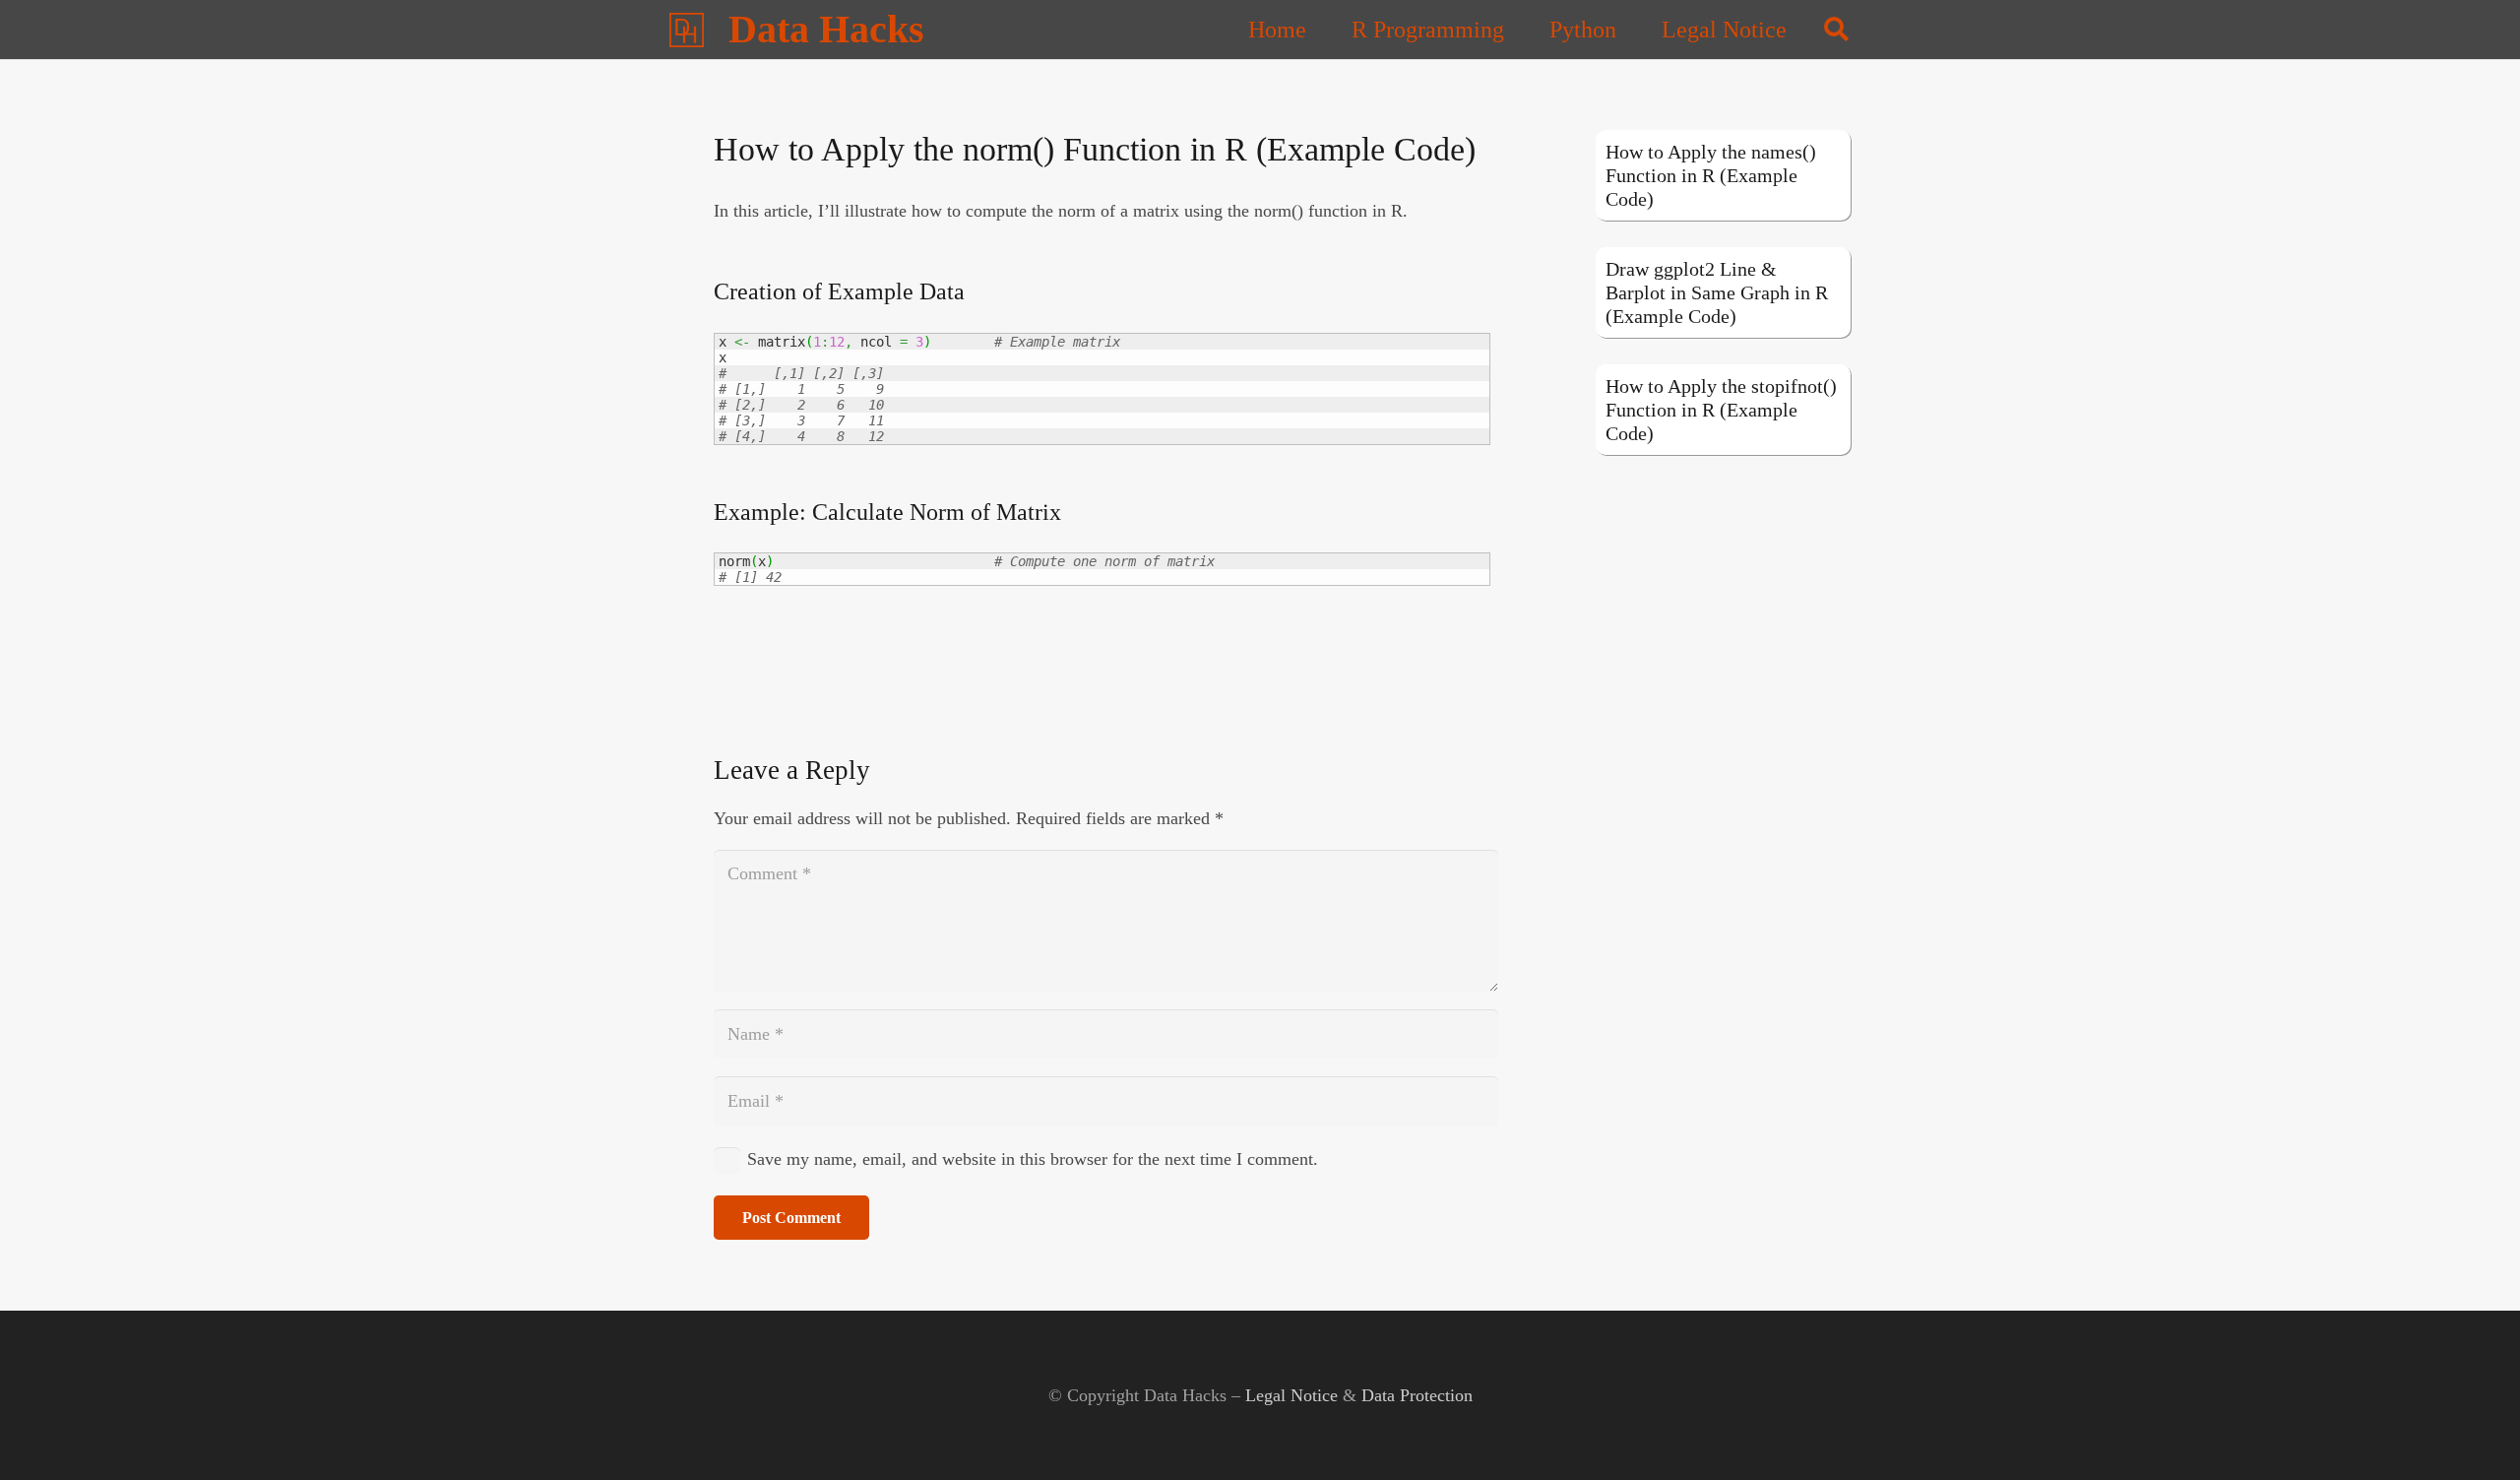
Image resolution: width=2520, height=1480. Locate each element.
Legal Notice (1291, 1395)
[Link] (687, 30)
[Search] (1836, 30)
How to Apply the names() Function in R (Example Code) (1711, 175)
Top (2473, 1433)
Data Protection (1417, 1395)
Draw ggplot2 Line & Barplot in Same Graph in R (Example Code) (1717, 292)
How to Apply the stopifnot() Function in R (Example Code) (1721, 410)
